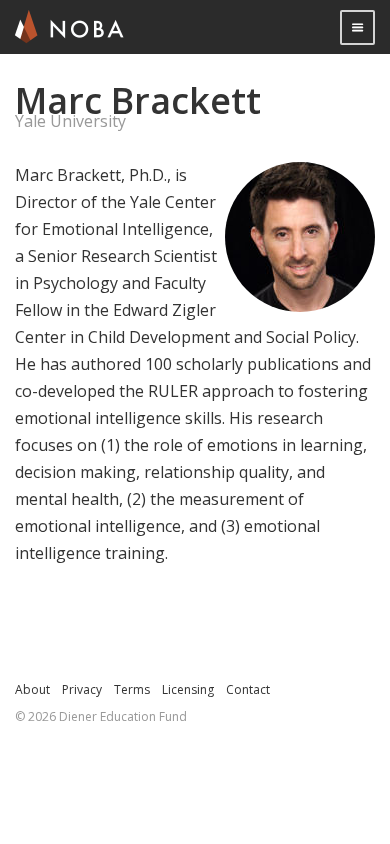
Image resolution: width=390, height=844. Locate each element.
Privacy (82, 689)
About (32, 689)
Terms (132, 689)
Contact (248, 689)
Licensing (188, 689)
